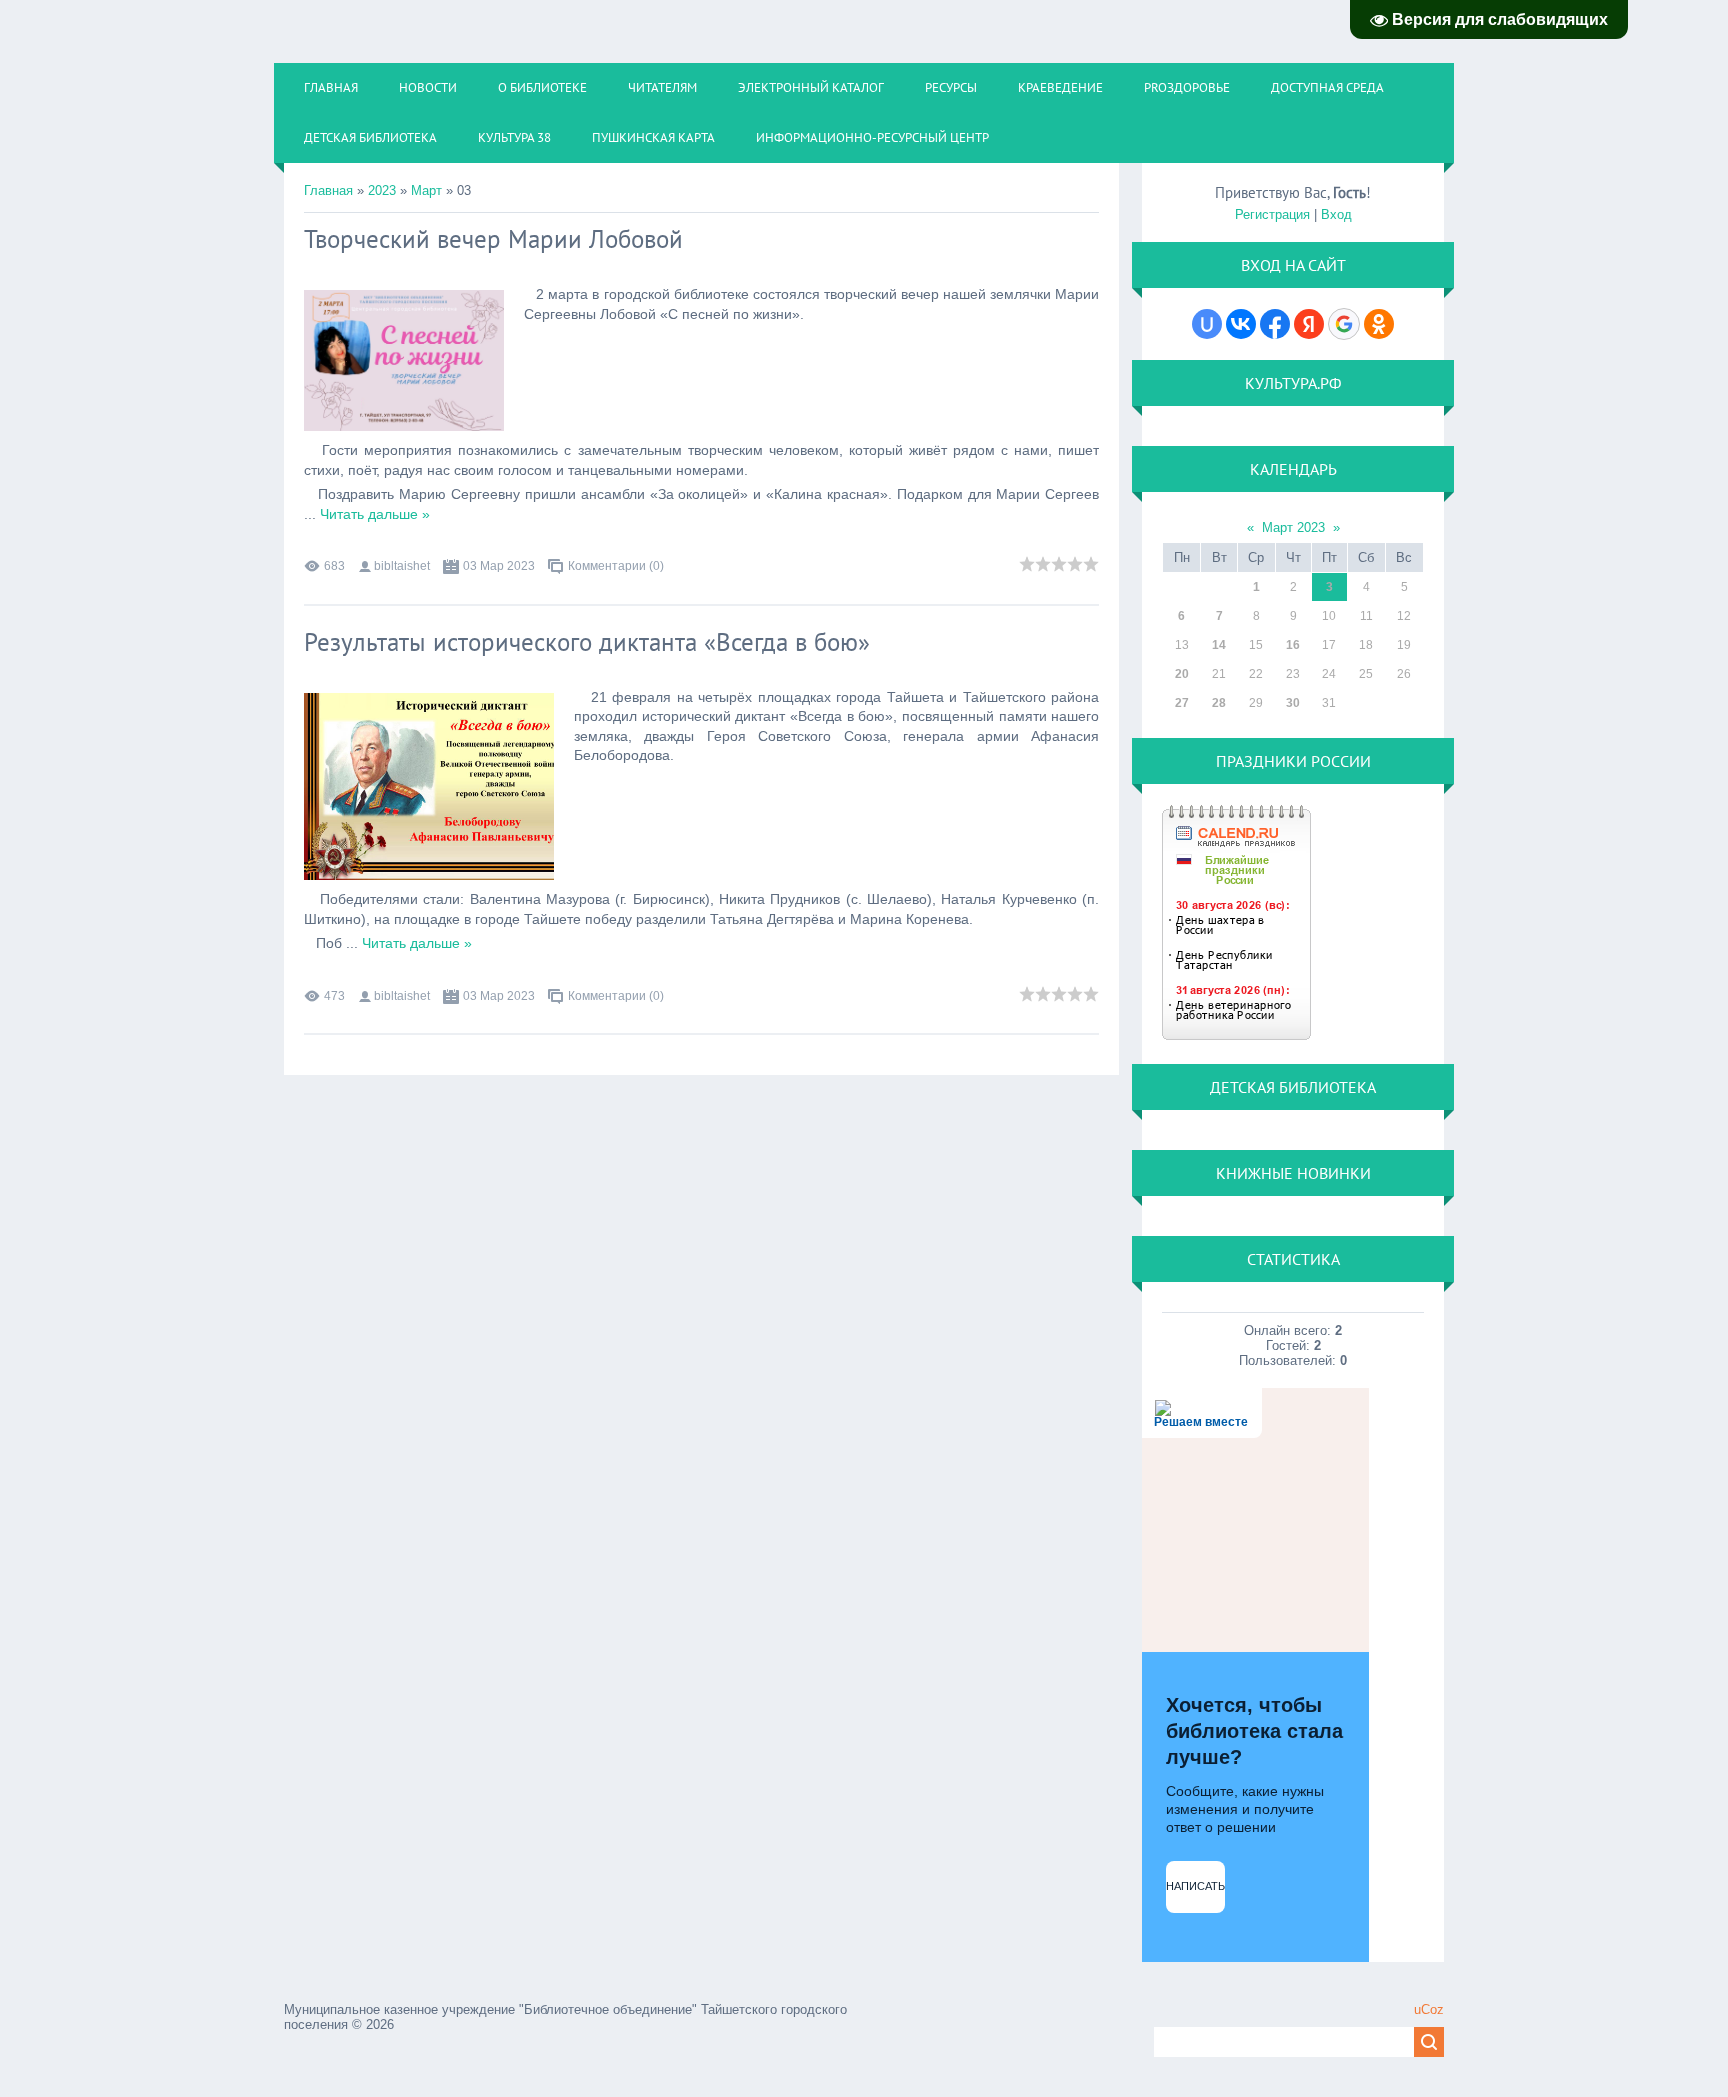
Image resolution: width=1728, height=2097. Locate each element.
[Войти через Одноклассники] (1379, 324)
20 (1182, 674)
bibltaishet (402, 566)
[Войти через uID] (1207, 324)
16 (1293, 645)
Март (426, 190)
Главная (328, 190)
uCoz (1429, 2009)
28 (1219, 703)
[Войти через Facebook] (1275, 324)
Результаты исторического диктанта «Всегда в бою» (587, 642)
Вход (1336, 214)
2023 (382, 190)
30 (1293, 703)
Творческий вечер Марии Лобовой (493, 239)
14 (1219, 645)
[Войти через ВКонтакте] (1241, 324)
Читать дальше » (375, 514)
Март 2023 (1293, 527)
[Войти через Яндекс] (1309, 324)
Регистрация (1272, 214)
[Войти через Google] (1344, 324)
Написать (1195, 1886)
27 (1182, 703)
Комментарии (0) (616, 566)
